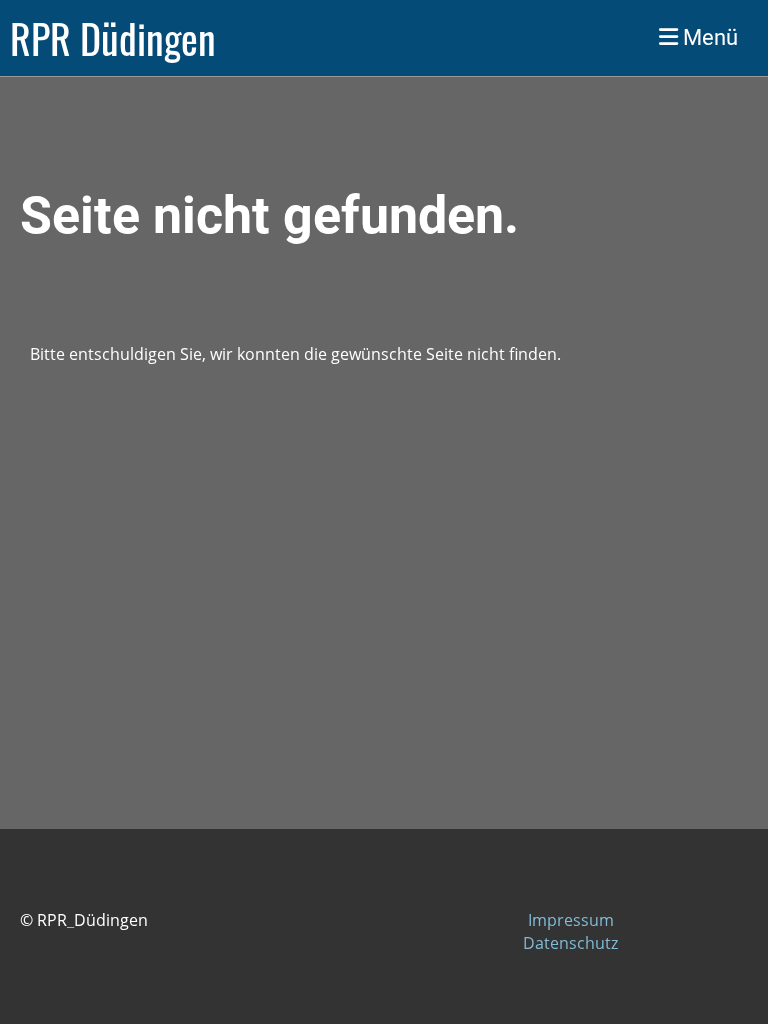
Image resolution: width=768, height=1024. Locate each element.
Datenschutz (570, 943)
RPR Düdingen (113, 38)
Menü (708, 37)
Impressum (571, 920)
